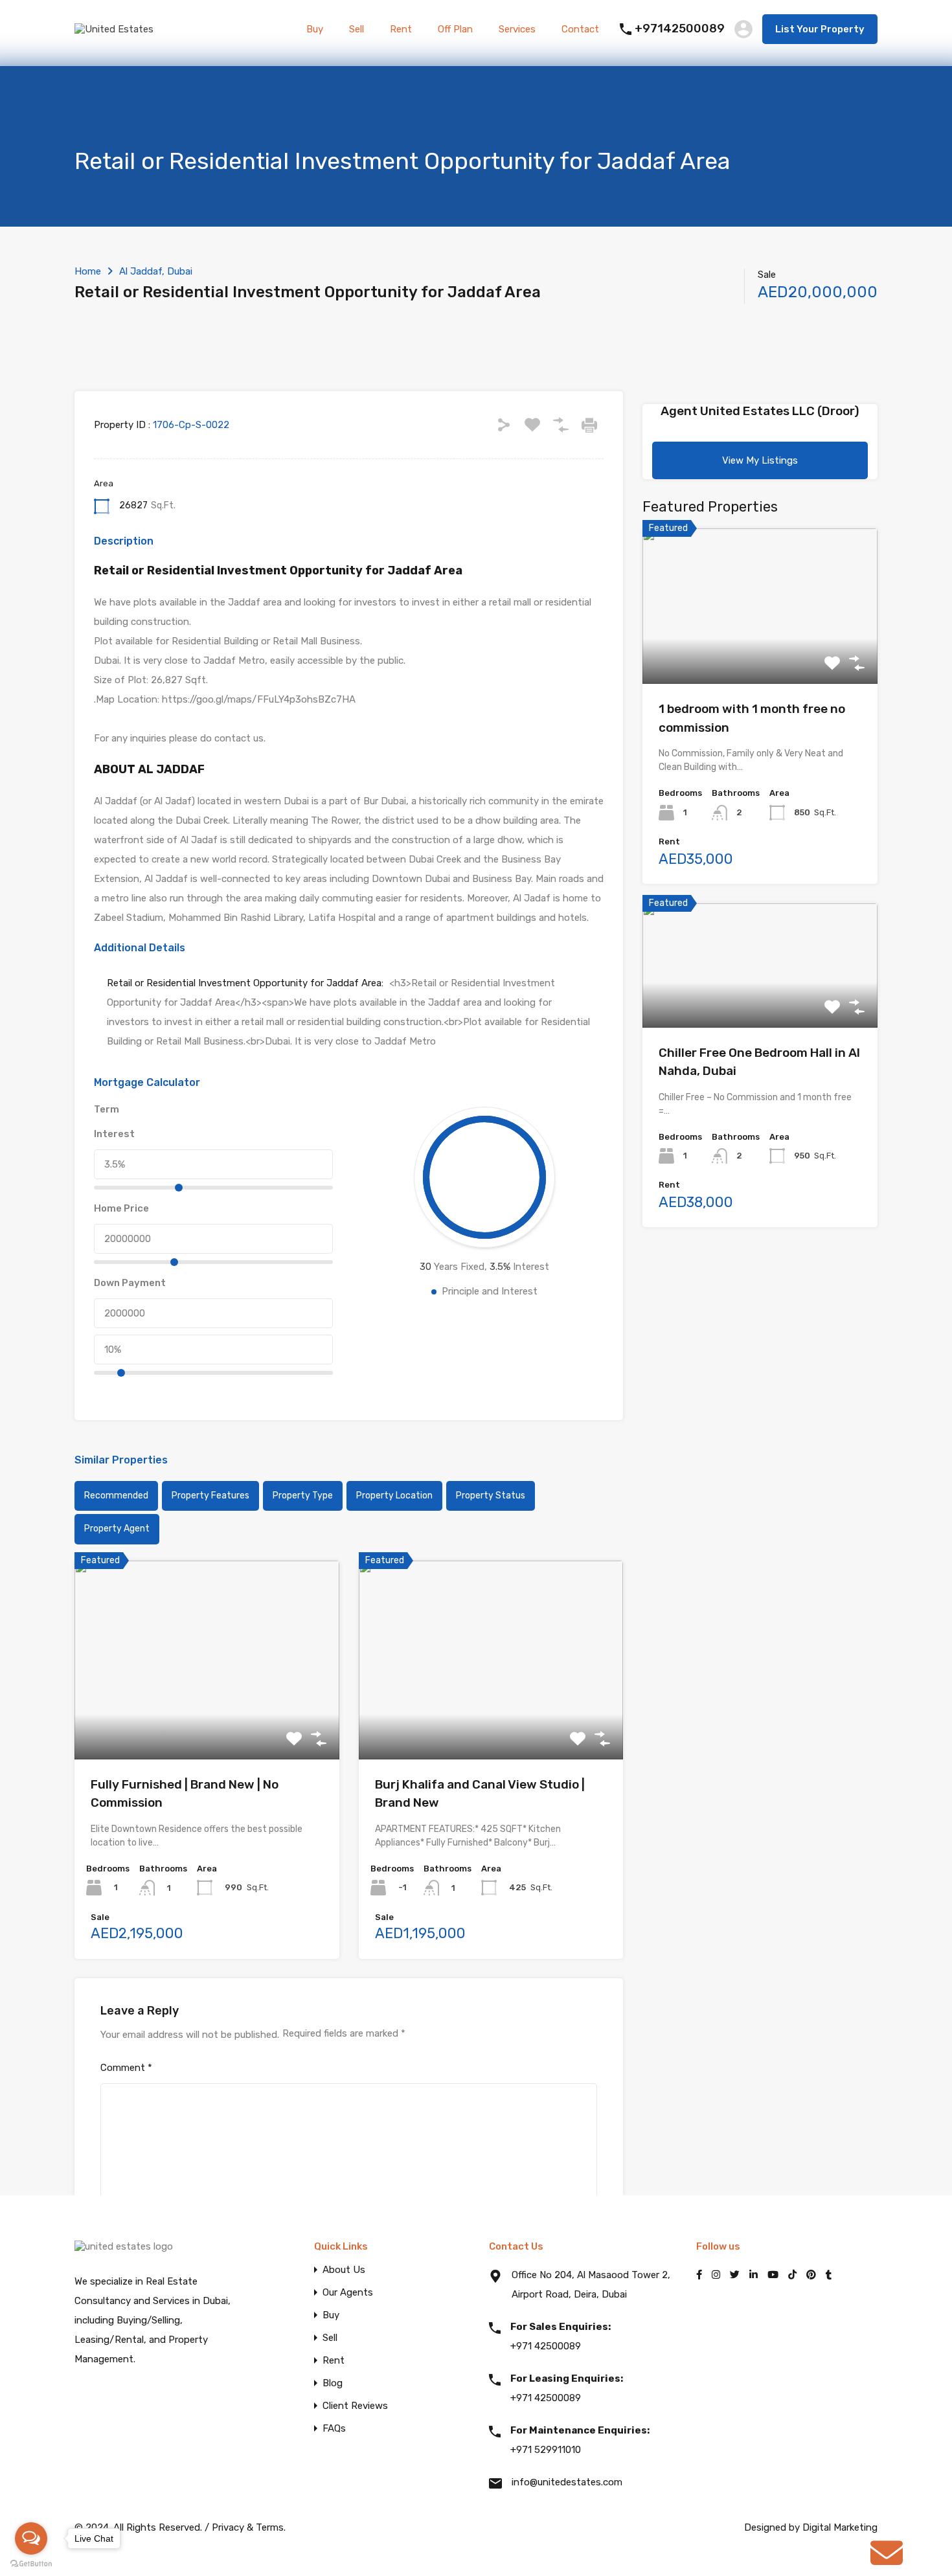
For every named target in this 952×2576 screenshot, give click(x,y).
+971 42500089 (561, 2336)
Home (88, 271)
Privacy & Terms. (249, 2527)
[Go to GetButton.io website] (31, 2563)
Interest (114, 1134)
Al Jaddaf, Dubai (156, 271)
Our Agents (348, 2293)
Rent (401, 29)
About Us (344, 2270)
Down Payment (130, 1283)
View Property (207, 1720)
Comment (126, 2068)
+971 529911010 (580, 2440)
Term (107, 1109)
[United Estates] (114, 29)
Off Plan (455, 29)
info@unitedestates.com (567, 2482)
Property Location (394, 1496)
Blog (333, 2383)
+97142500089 (680, 29)
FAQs (334, 2429)
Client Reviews (355, 2406)
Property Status (491, 1496)
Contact (580, 29)
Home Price (121, 1208)
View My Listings (760, 460)
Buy (315, 29)
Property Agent (117, 1529)
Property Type (303, 1496)
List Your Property (820, 29)
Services (517, 29)
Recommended (116, 1496)
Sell (357, 29)
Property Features (210, 1496)
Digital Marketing (840, 2527)
